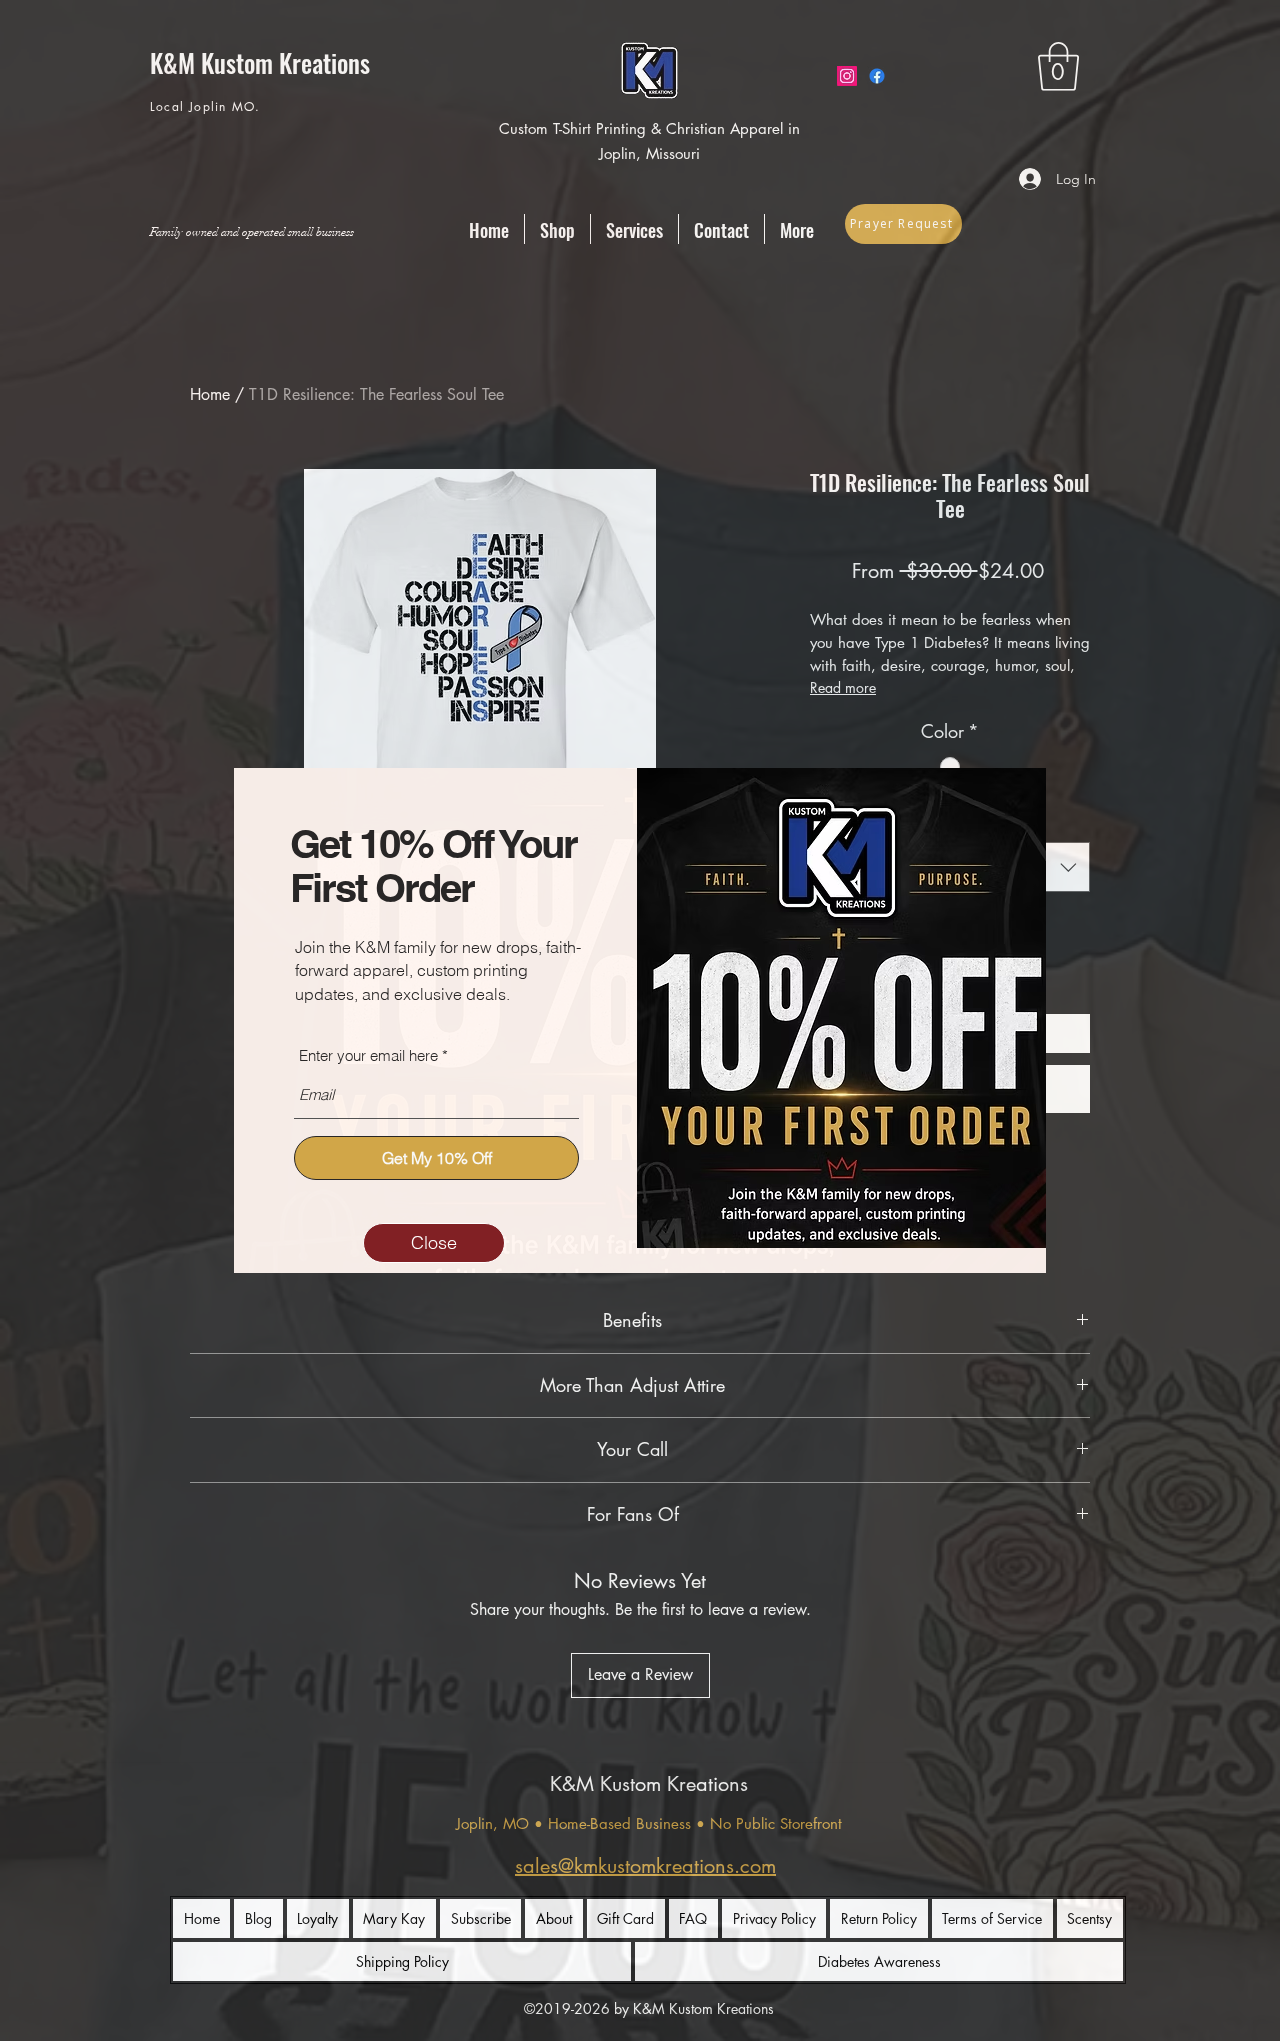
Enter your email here (368, 1055)
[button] (434, 1243)
